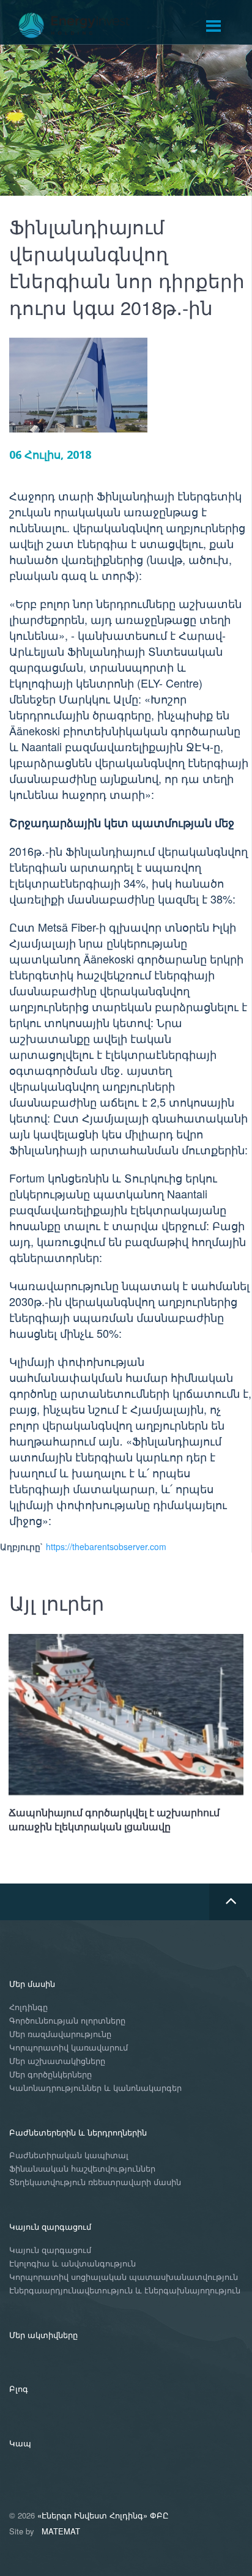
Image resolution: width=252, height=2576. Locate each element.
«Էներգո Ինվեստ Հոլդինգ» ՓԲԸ (103, 2515)
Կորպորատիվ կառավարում (69, 2048)
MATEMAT (61, 2531)
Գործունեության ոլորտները (67, 2021)
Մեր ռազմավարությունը (60, 2034)
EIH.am (83, 26)
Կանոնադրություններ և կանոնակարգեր (95, 2088)
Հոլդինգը (28, 2007)
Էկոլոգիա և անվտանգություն (72, 2264)
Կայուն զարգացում (50, 2226)
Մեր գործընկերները (50, 2075)
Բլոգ (19, 2389)
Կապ (20, 2443)
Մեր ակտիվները (43, 2335)
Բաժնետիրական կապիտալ (69, 2155)
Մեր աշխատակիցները (57, 2061)
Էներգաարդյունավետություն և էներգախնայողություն (125, 2291)
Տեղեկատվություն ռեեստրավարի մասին (95, 2182)
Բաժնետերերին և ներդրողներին (78, 2132)
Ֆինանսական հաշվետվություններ (82, 2169)
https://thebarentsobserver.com (106, 1546)
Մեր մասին (32, 1984)
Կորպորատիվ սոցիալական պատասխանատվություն (124, 2277)
